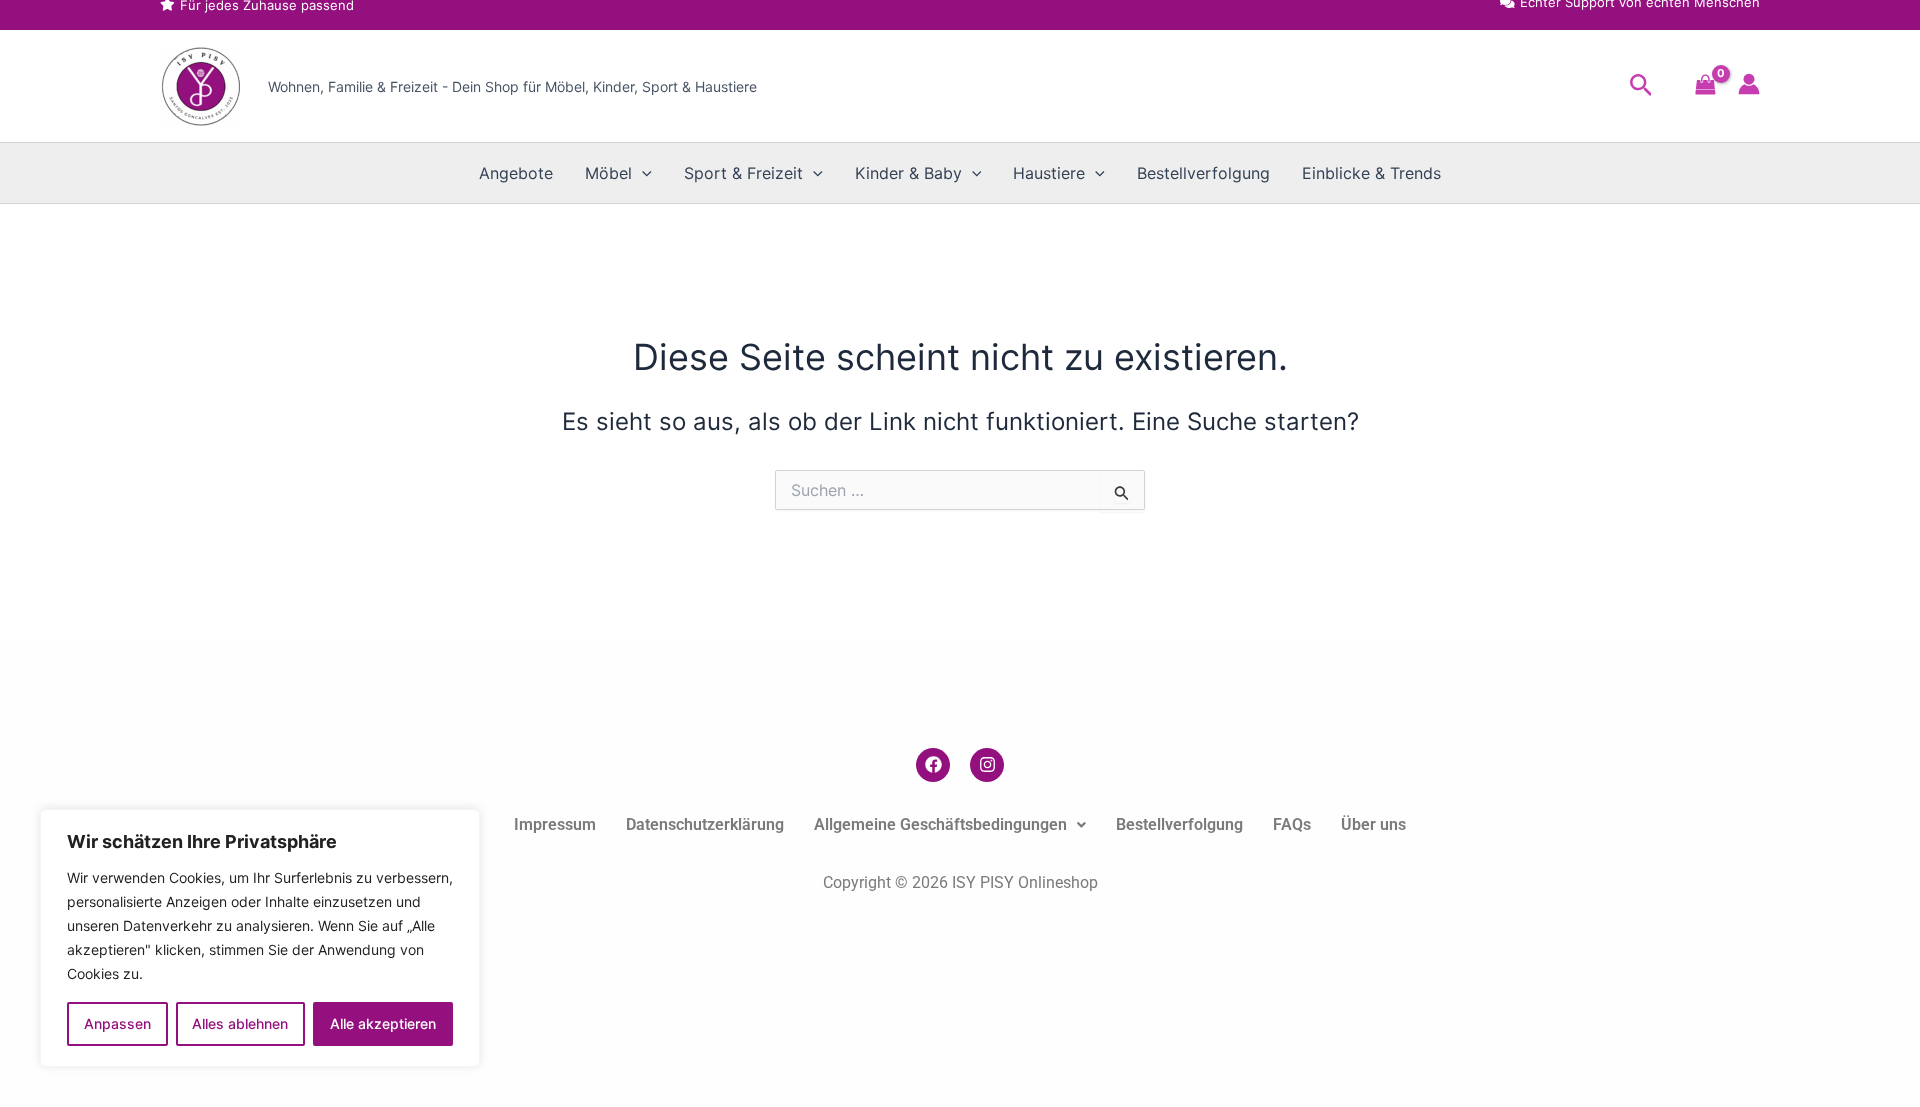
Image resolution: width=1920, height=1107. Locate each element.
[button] (1641, 86)
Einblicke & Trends (1371, 173)
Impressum (555, 824)
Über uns (1373, 824)
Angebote (516, 173)
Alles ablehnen (240, 1023)
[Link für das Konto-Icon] (1749, 84)
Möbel (608, 173)
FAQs (1292, 824)
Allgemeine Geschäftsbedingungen (940, 824)
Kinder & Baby (908, 173)
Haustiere (1049, 173)
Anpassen (117, 1023)
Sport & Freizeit (743, 173)
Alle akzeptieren (383, 1023)
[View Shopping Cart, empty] (1705, 86)
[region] (260, 938)
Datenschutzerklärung (705, 824)
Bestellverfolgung (1203, 173)
